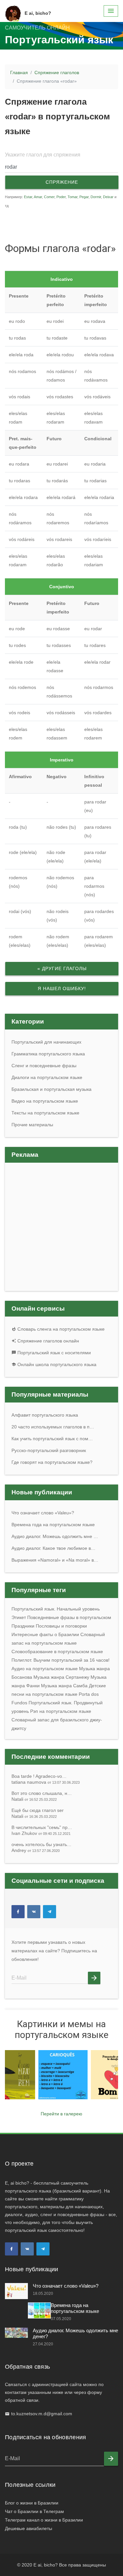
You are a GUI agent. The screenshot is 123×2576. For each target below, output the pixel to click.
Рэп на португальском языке (61, 1711)
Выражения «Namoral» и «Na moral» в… (55, 1560)
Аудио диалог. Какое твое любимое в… (53, 1548)
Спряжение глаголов (57, 73)
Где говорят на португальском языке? (52, 1462)
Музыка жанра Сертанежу (61, 1677)
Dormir (96, 197)
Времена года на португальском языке (53, 1525)
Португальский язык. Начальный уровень (56, 1609)
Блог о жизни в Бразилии (32, 2503)
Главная (19, 73)
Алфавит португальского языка (45, 1415)
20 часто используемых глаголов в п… (53, 1427)
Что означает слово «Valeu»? (43, 1513)
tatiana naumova (46, 1782)
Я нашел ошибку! (62, 988)
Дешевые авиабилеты (29, 2528)
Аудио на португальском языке (45, 1669)
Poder (61, 197)
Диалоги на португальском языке (47, 1077)
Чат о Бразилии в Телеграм (34, 2511)
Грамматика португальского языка (48, 1054)
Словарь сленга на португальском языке (60, 1329)
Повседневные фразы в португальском (69, 1617)
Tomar (72, 197)
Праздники (23, 1626)
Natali (34, 1799)
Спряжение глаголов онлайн (48, 1341)
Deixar (108, 197)
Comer (49, 197)
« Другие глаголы (62, 968)
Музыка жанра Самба (64, 1686)
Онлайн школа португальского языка (56, 1364)
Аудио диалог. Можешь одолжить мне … (55, 1536)
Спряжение (62, 182)
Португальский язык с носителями (53, 1353)
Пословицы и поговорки (61, 1626)
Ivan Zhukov (41, 1833)
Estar (28, 197)
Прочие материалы (32, 1125)
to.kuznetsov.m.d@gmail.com (42, 2414)
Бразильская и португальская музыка (51, 1089)
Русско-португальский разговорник (49, 1450)
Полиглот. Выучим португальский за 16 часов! (61, 1660)
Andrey (36, 1850)
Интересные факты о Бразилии (45, 1634)
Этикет (19, 1617)
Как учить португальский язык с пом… (52, 1439)
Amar (38, 197)
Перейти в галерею (61, 2114)
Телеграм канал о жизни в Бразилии (44, 2520)
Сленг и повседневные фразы (44, 1066)
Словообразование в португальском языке (57, 1652)
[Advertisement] (62, 223)
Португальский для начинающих (46, 1042)
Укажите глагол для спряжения (43, 155)
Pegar (84, 197)
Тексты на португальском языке (45, 1113)
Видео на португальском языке (45, 1101)
